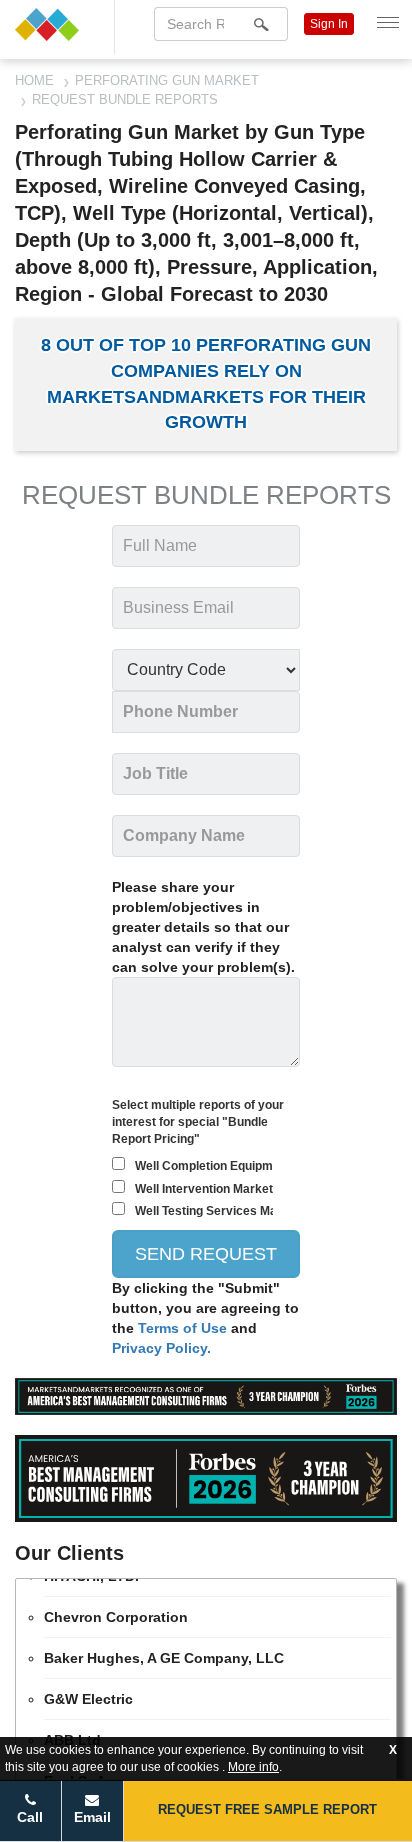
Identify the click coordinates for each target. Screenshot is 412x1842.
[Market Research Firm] (57, 24)
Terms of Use (184, 1328)
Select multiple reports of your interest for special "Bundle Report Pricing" (198, 1122)
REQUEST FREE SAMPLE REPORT (267, 1809)
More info (253, 1767)
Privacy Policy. (161, 1348)
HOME (34, 80)
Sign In (329, 24)
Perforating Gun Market (167, 80)
